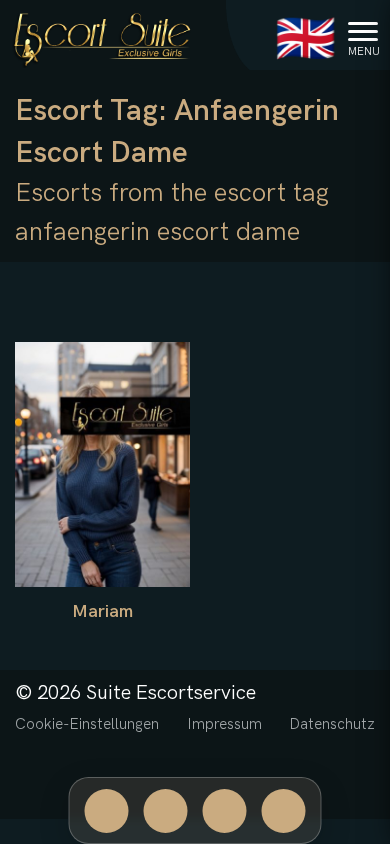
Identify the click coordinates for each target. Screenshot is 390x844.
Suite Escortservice (171, 693)
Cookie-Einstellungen (87, 724)
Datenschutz (332, 724)
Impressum (224, 724)
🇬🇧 (305, 40)
